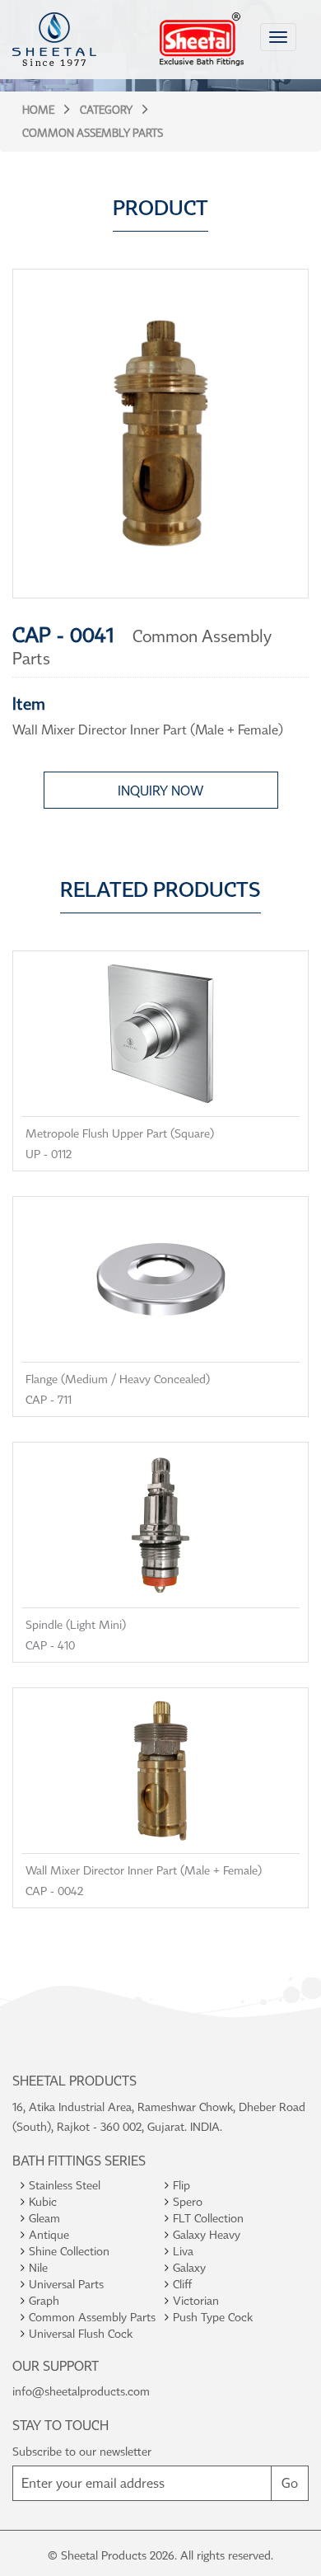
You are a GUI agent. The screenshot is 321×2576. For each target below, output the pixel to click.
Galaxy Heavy (207, 2234)
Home (38, 110)
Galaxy (189, 2267)
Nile (38, 2267)
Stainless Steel (65, 2185)
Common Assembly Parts (93, 133)
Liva (183, 2251)
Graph (44, 2300)
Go (290, 2483)
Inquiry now (160, 791)
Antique (49, 2234)
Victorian (196, 2300)
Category (106, 110)
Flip (181, 2185)
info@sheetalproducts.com (81, 2391)
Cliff (182, 2284)
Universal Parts (66, 2284)
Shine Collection (69, 2251)
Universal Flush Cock (81, 2333)
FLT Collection (208, 2218)
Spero (188, 2201)
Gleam (44, 2218)
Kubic (43, 2201)
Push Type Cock (213, 2317)
